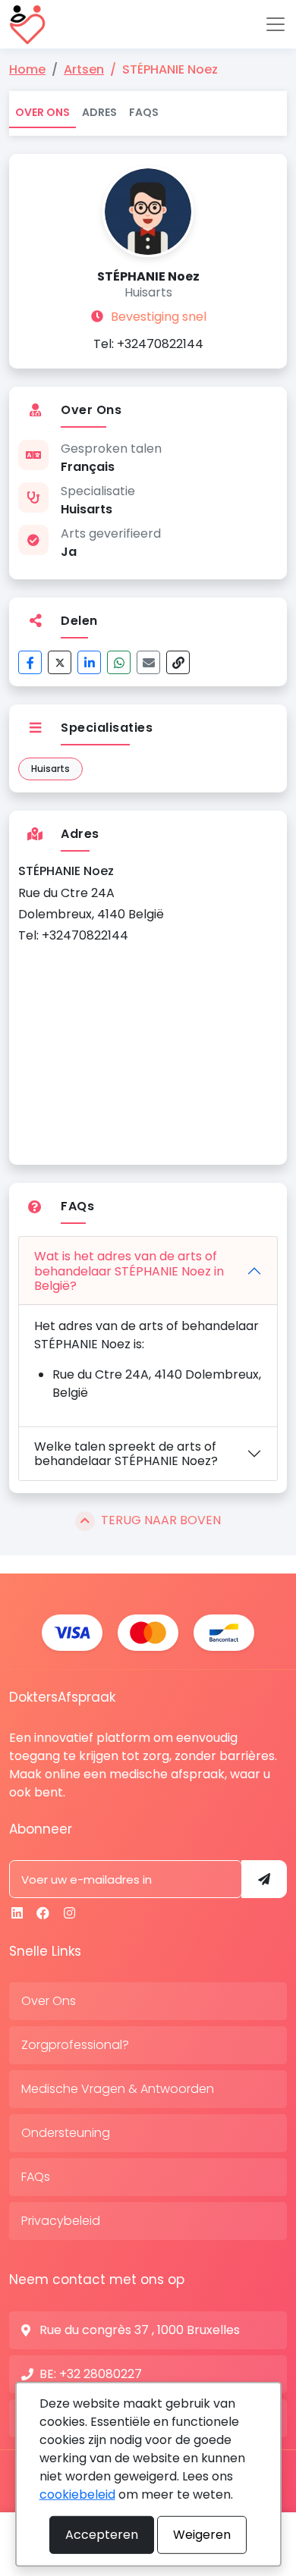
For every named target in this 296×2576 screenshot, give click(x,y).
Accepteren (102, 2535)
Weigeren (202, 2535)
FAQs (144, 112)
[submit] (264, 1879)
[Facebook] (30, 662)
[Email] (148, 662)
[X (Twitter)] (60, 662)
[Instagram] (69, 1913)
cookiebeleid (77, 2494)
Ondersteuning (66, 2133)
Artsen (84, 69)
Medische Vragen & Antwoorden (118, 2089)
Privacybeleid (61, 2221)
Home (27, 69)
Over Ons (43, 112)
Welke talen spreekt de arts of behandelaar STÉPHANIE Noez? (126, 1454)
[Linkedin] (17, 1913)
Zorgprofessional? (75, 2045)
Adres (99, 112)
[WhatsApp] (119, 662)
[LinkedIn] (89, 662)
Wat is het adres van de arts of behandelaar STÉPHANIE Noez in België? (129, 1271)
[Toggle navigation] (276, 24)
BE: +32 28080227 (91, 2374)
